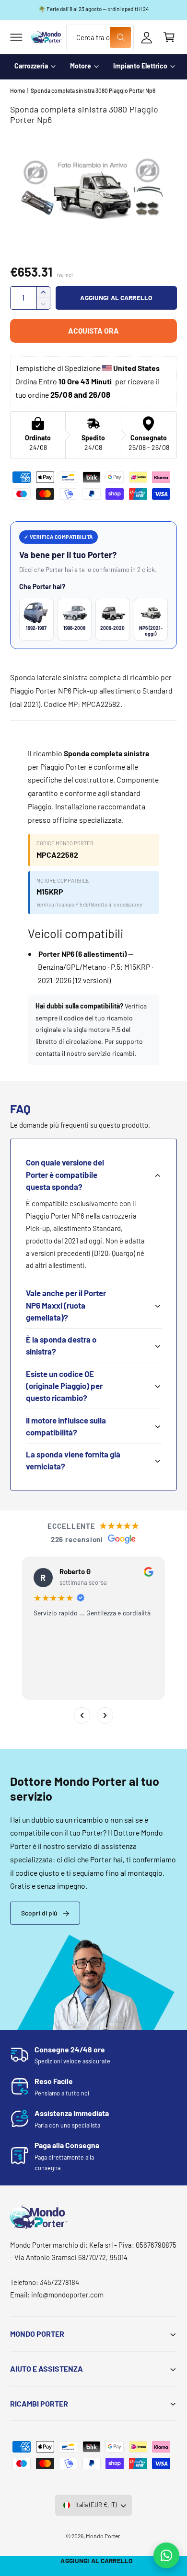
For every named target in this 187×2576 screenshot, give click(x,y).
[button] (16, 37)
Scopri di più (39, 1913)
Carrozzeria (31, 66)
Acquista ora (93, 330)
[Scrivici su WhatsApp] (166, 2555)
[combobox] (100, 37)
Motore (81, 66)
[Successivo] (105, 1715)
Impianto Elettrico (140, 66)
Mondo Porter (103, 2536)
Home (18, 90)
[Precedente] (82, 1715)
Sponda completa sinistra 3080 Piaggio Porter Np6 (93, 90)
